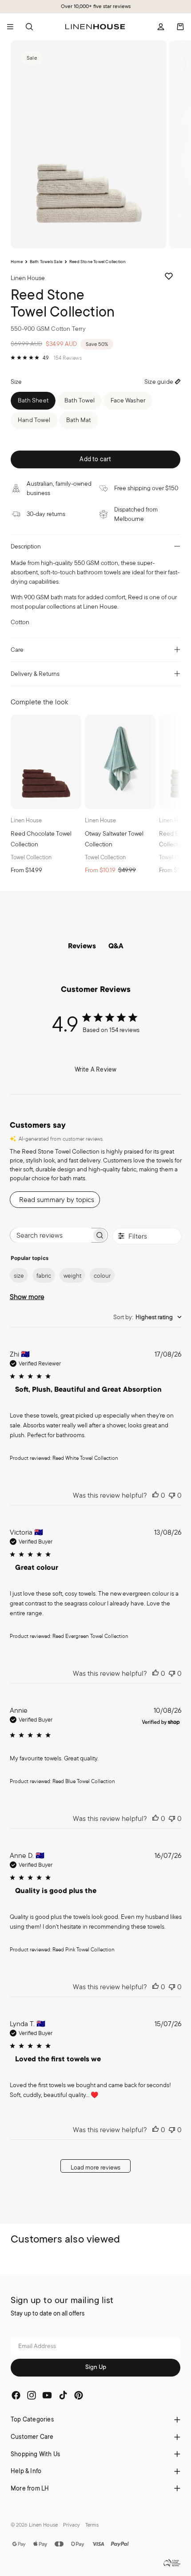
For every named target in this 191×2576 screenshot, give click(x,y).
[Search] (29, 27)
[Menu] (10, 27)
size (19, 1276)
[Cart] (180, 27)
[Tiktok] (63, 2395)
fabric (44, 1276)
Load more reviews (95, 2167)
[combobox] (147, 1317)
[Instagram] (32, 2395)
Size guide (159, 382)
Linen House (43, 2525)
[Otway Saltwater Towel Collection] (120, 762)
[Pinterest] (79, 2395)
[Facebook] (16, 2395)
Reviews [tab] (82, 947)
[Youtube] (47, 2395)
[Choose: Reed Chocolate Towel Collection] (71, 798)
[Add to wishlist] (169, 276)
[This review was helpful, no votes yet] (155, 1495)
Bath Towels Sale (46, 262)
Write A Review (96, 1069)
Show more (27, 1297)
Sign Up (96, 2367)
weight (72, 1276)
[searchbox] (51, 1235)
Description (26, 546)
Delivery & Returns (35, 674)
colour (102, 1276)
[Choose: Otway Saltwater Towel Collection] (145, 798)
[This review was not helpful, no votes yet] (172, 1495)
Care (17, 650)
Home (17, 262)
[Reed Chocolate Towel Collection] (46, 762)
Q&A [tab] (116, 947)
